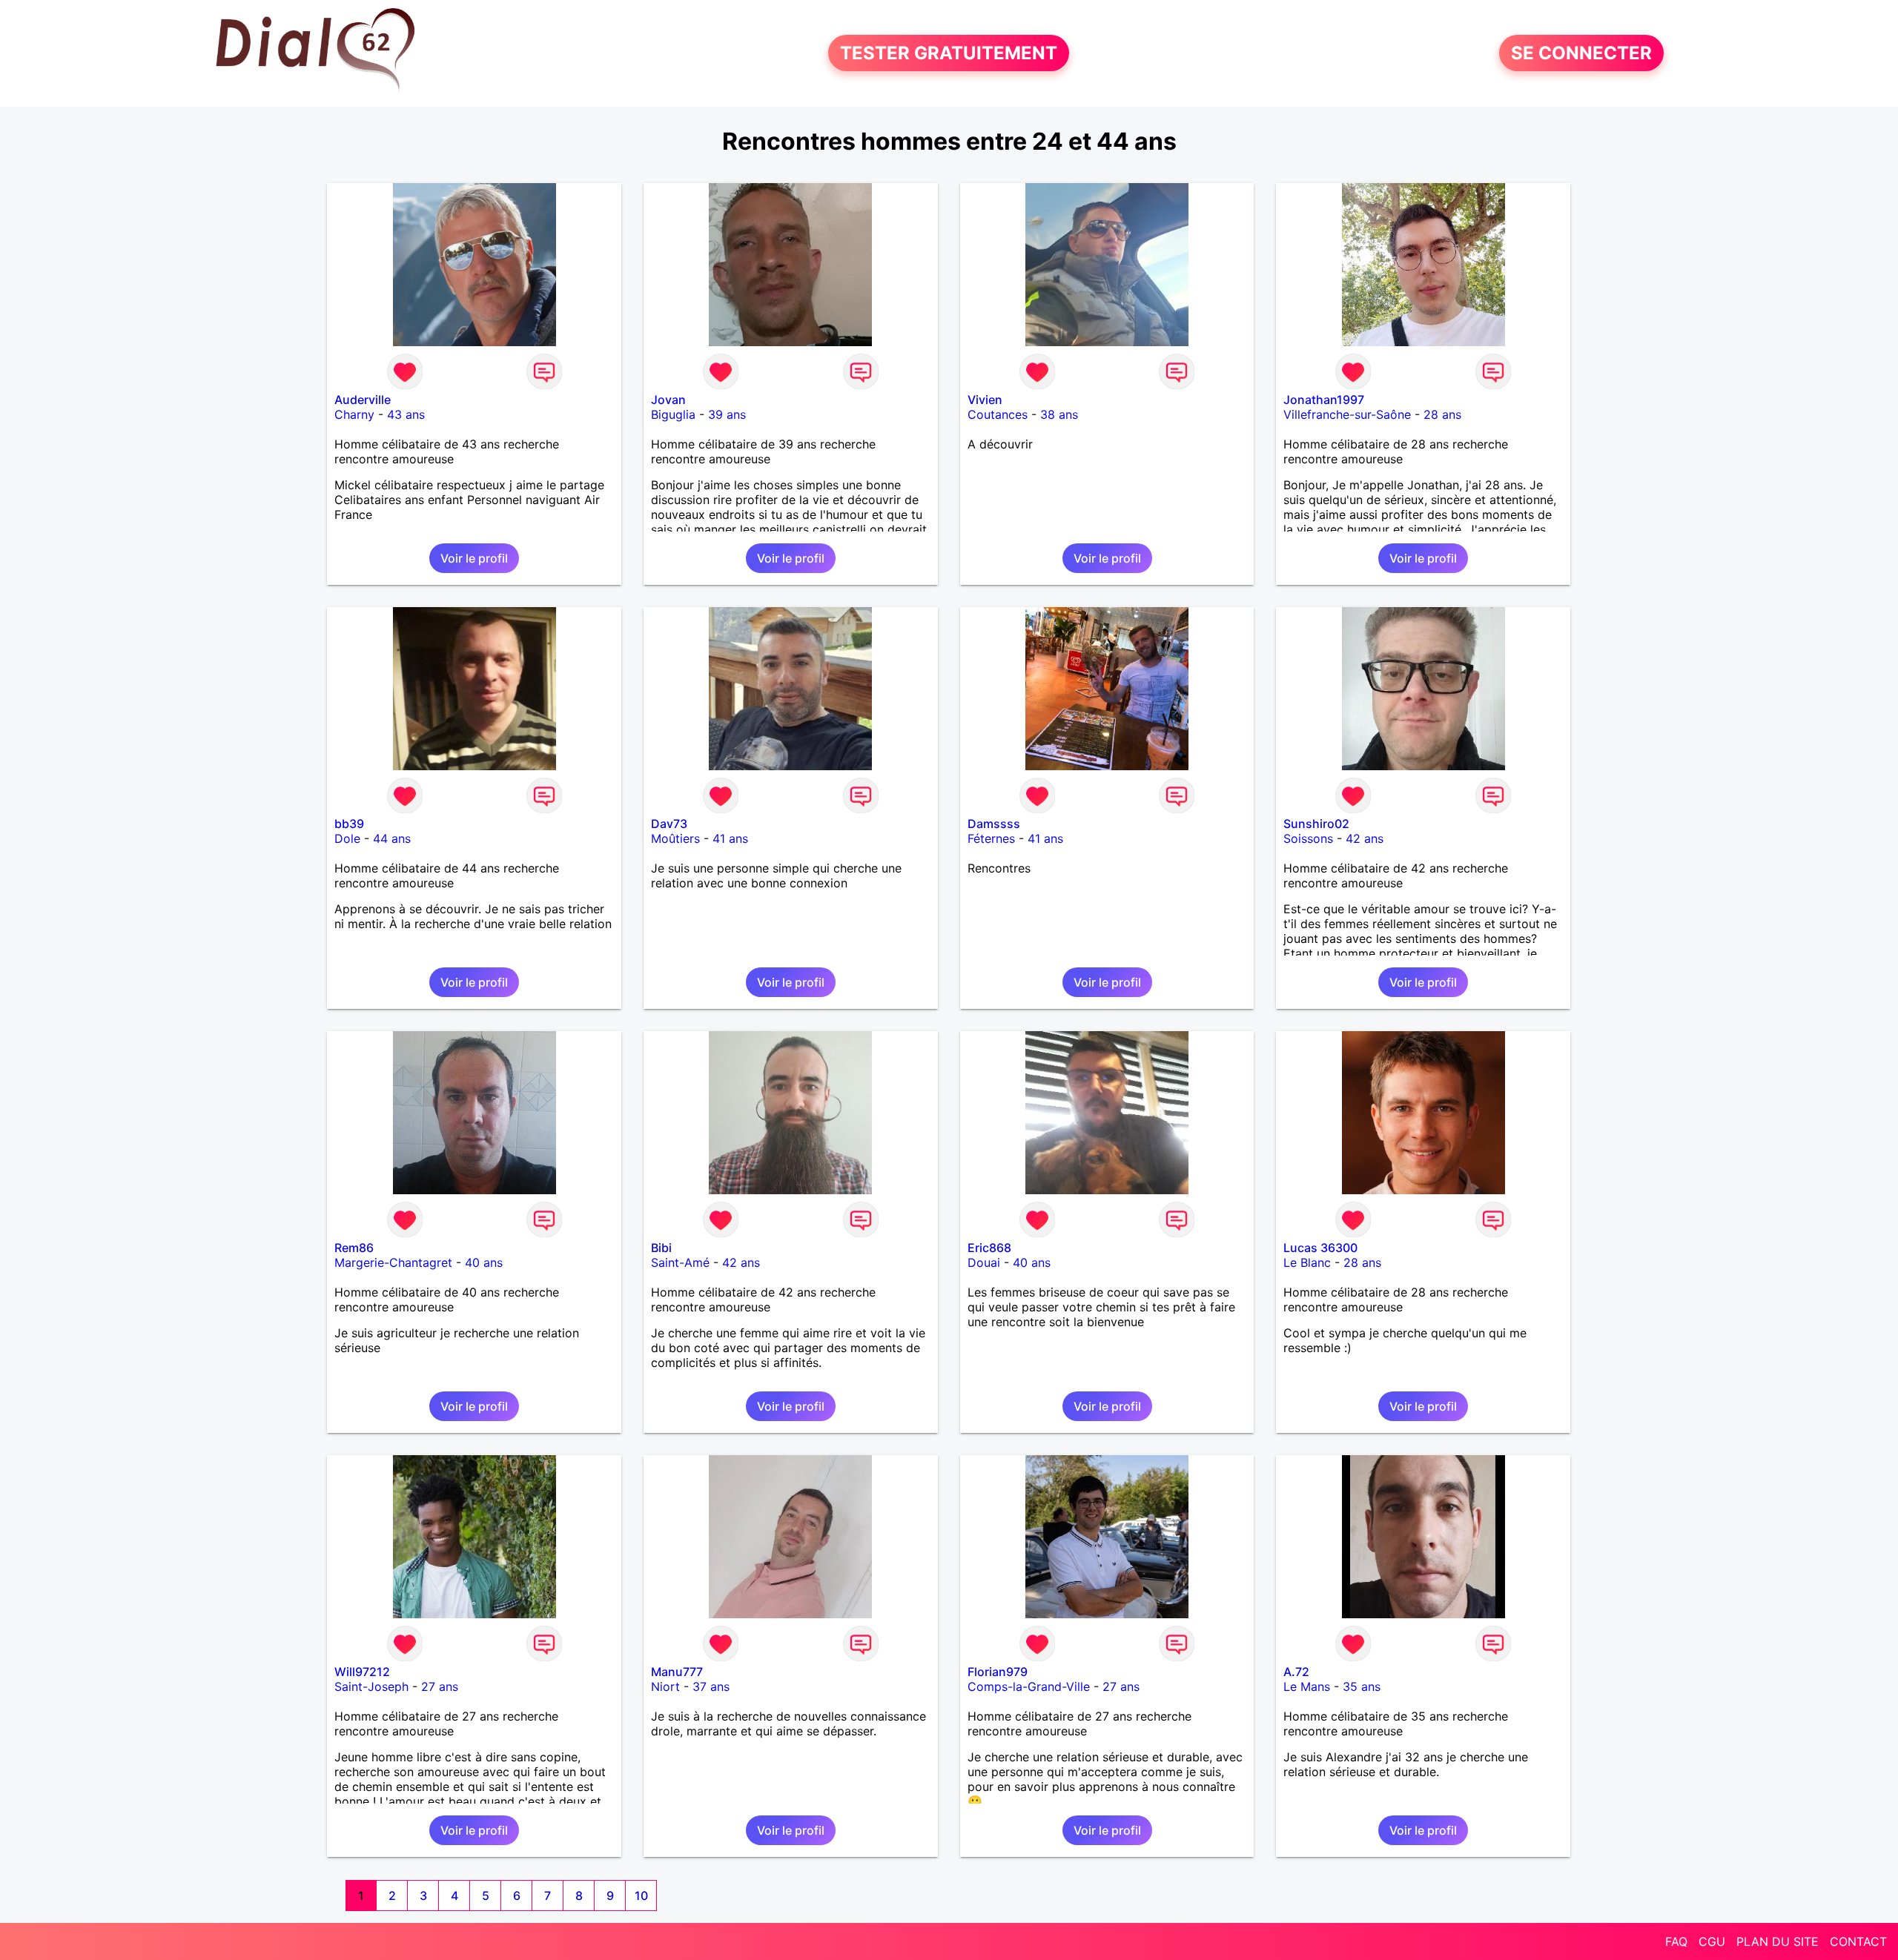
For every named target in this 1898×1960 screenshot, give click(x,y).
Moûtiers (675, 838)
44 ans (392, 838)
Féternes (991, 838)
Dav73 (669, 824)
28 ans (1442, 414)
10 (641, 1896)
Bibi (661, 1248)
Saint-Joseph (371, 1686)
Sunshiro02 (1316, 824)
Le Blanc (1307, 1262)
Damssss (994, 824)
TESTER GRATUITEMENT (949, 53)
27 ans (440, 1686)
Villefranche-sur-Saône (1347, 414)
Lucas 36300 (1320, 1248)
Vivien (985, 400)
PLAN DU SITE (1778, 1941)
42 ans (1365, 838)
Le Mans (1307, 1686)
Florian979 (998, 1672)
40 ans (484, 1262)
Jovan (668, 400)
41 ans (730, 838)
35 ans (1362, 1686)
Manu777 (677, 1672)
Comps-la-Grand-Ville (1029, 1686)
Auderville (363, 400)
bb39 (349, 824)
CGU (1712, 1941)
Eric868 (989, 1248)
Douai (984, 1262)
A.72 (1296, 1672)
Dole (347, 838)
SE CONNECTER (1581, 53)
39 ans (727, 414)
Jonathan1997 (1324, 400)
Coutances (998, 414)
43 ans (406, 414)
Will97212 (362, 1672)
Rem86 (354, 1248)
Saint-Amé (680, 1262)
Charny (354, 414)
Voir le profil (474, 558)
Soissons (1308, 838)
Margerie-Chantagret (393, 1262)
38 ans (1059, 414)
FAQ (1676, 1941)
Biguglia (673, 414)
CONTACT (1858, 1941)
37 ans (711, 1686)
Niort (665, 1686)
